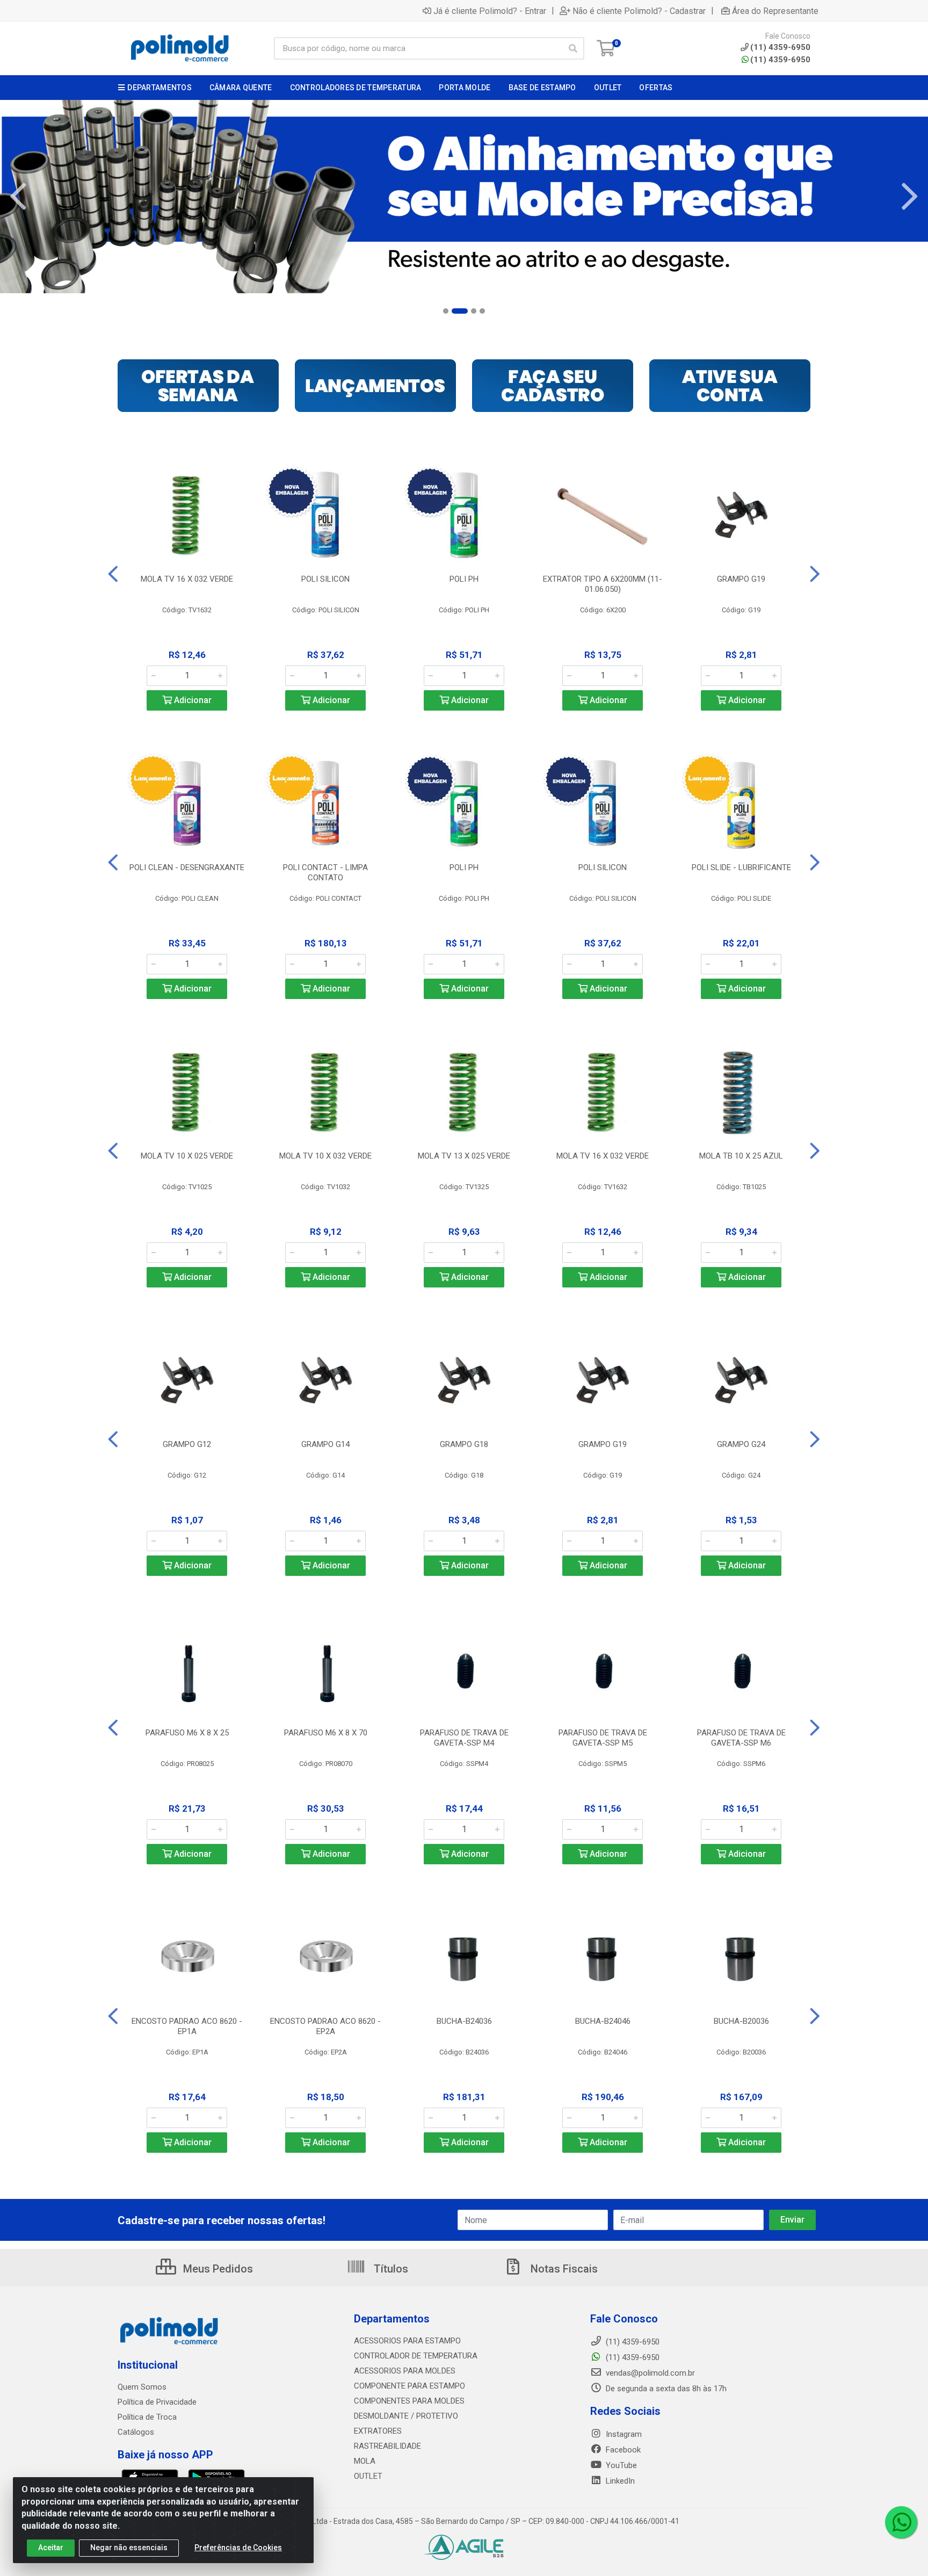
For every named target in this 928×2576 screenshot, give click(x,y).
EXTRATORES (378, 2431)
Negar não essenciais (129, 2548)
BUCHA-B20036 (741, 2021)
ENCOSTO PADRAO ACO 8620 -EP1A (187, 2026)
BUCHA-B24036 (464, 2021)
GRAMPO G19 (741, 579)
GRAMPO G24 (741, 1444)
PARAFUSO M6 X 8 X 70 (326, 1733)
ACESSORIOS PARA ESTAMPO (407, 2341)
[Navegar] (18, 197)
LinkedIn (619, 2481)
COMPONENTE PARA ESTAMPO (409, 2386)
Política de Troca (147, 2417)
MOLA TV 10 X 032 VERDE (325, 1156)
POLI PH (464, 579)
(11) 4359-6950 (780, 60)
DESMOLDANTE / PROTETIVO (406, 2416)
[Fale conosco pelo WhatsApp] (901, 2522)
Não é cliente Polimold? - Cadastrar (639, 11)
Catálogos (136, 2432)
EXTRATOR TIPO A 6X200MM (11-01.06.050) (603, 584)
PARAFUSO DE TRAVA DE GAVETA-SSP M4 (464, 1738)
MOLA (365, 2461)
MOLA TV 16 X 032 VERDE (187, 579)
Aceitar (51, 2548)
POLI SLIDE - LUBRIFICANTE (741, 867)
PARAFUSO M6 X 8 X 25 (187, 1733)
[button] (446, 311)
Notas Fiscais (563, 2269)
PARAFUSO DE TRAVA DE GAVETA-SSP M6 (741, 1738)
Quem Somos (142, 2387)
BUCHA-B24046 (603, 2021)
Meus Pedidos (217, 2269)
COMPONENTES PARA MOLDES (409, 2401)
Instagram (623, 2434)
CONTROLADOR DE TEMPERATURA (416, 2356)
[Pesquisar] (573, 48)
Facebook (622, 2450)
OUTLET (368, 2476)
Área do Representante (775, 11)
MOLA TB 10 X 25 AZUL (741, 1156)
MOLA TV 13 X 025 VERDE (464, 1156)
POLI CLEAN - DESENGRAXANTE (187, 867)
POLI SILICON (325, 579)
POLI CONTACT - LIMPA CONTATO (325, 873)
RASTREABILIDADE (387, 2446)
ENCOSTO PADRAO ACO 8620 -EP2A (325, 2026)
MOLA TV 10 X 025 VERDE (187, 1156)
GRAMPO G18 (464, 1444)
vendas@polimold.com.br (649, 2373)
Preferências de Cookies (238, 2548)
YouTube (620, 2465)
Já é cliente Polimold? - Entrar (490, 11)
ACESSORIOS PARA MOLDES (405, 2371)
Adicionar (192, 700)
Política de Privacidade (157, 2402)
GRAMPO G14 (325, 1444)
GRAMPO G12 (187, 1444)
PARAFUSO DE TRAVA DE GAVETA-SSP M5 (603, 1738)
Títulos (390, 2269)
